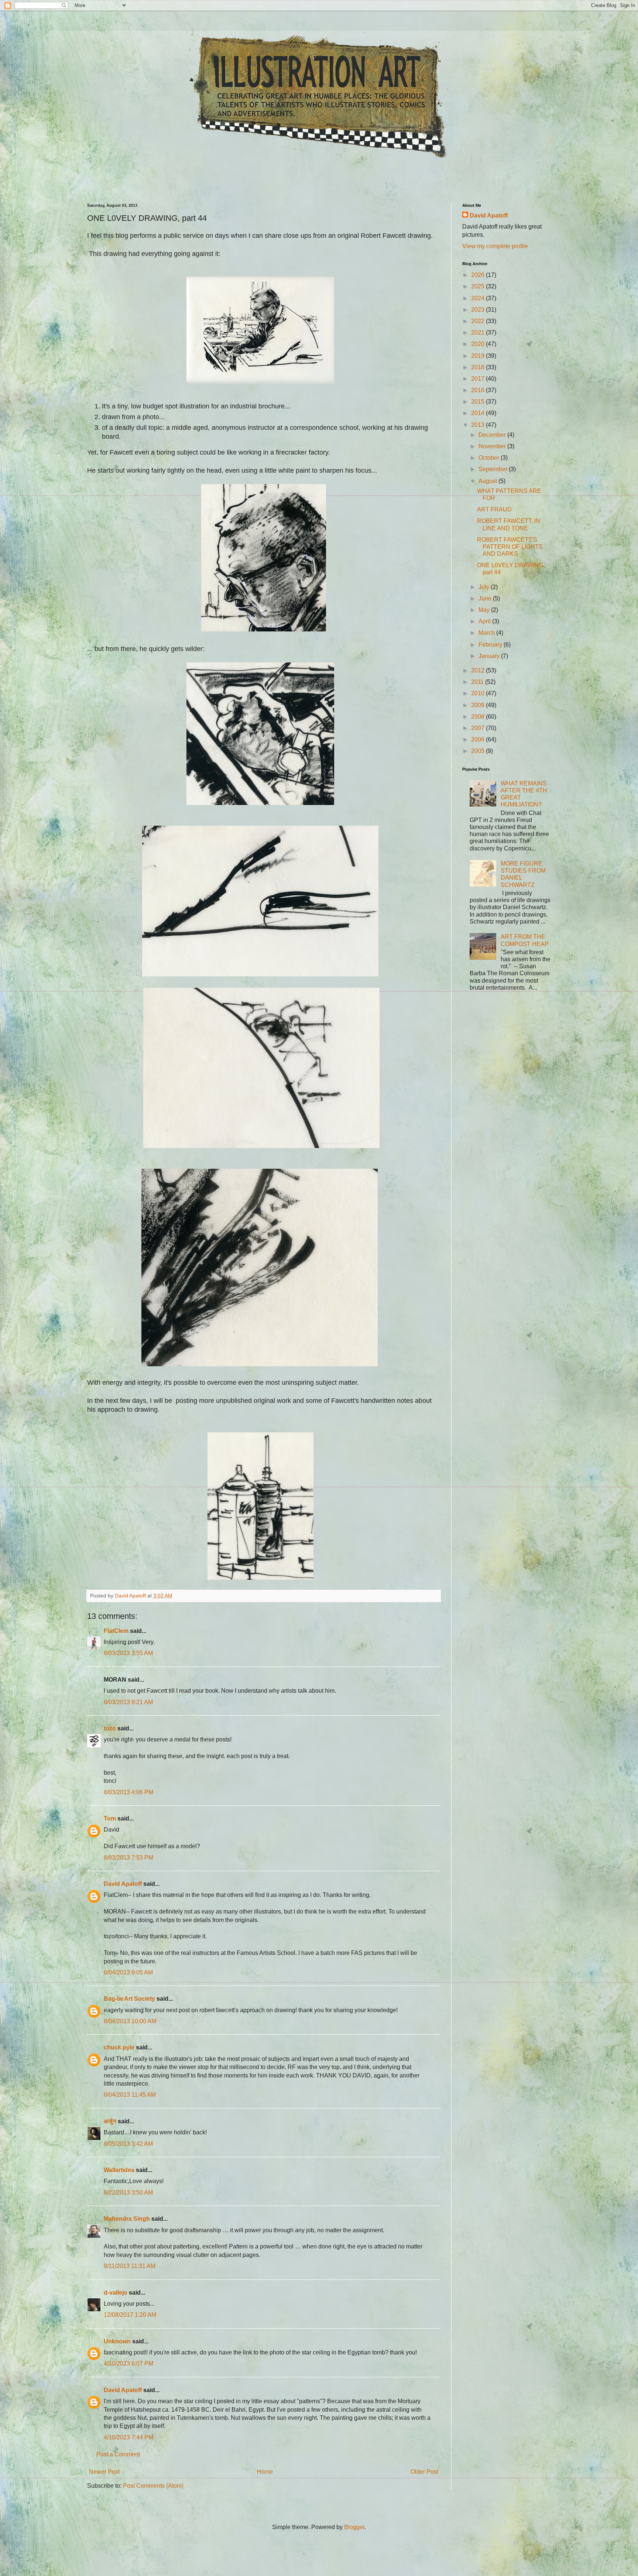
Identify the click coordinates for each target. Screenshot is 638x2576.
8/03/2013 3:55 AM (128, 1653)
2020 (478, 344)
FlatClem (116, 1631)
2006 (478, 739)
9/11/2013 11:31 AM (130, 2266)
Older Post (424, 2472)
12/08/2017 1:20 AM (130, 2315)
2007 (478, 728)
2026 (478, 275)
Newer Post (104, 2472)
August (488, 481)
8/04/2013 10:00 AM (130, 2021)
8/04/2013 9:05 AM (128, 1972)
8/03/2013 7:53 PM (128, 1858)
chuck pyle (119, 2047)
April (485, 621)
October (490, 458)
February (491, 645)
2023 (478, 310)
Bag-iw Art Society (129, 1999)
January (490, 656)
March (487, 633)
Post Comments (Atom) (153, 2486)
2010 (478, 693)
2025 (478, 286)
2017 (478, 379)
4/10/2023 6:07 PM (128, 2363)
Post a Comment (118, 2454)
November (493, 446)
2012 (478, 670)
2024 (478, 298)
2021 (478, 333)
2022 (478, 321)
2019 (478, 356)
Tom (110, 1818)
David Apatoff (123, 1884)
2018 (478, 367)
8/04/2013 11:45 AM (130, 2095)
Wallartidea (119, 2170)
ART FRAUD (494, 509)
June (486, 598)
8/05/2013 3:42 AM (128, 2144)
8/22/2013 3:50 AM (128, 2193)
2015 (478, 402)
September (494, 469)
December (493, 435)
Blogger (354, 2527)
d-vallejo (116, 2293)
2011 (478, 682)
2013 (478, 425)
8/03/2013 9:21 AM (128, 1702)
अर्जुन (110, 2121)
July (485, 587)
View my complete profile (495, 246)
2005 (478, 751)
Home (265, 2472)
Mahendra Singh (127, 2219)
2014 (478, 413)
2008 (478, 717)
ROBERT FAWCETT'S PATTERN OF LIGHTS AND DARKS (510, 547)
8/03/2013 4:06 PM (128, 1792)
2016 (478, 390)
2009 (478, 705)
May (485, 610)
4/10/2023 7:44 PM (128, 2437)
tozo (110, 1728)
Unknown (117, 2341)
